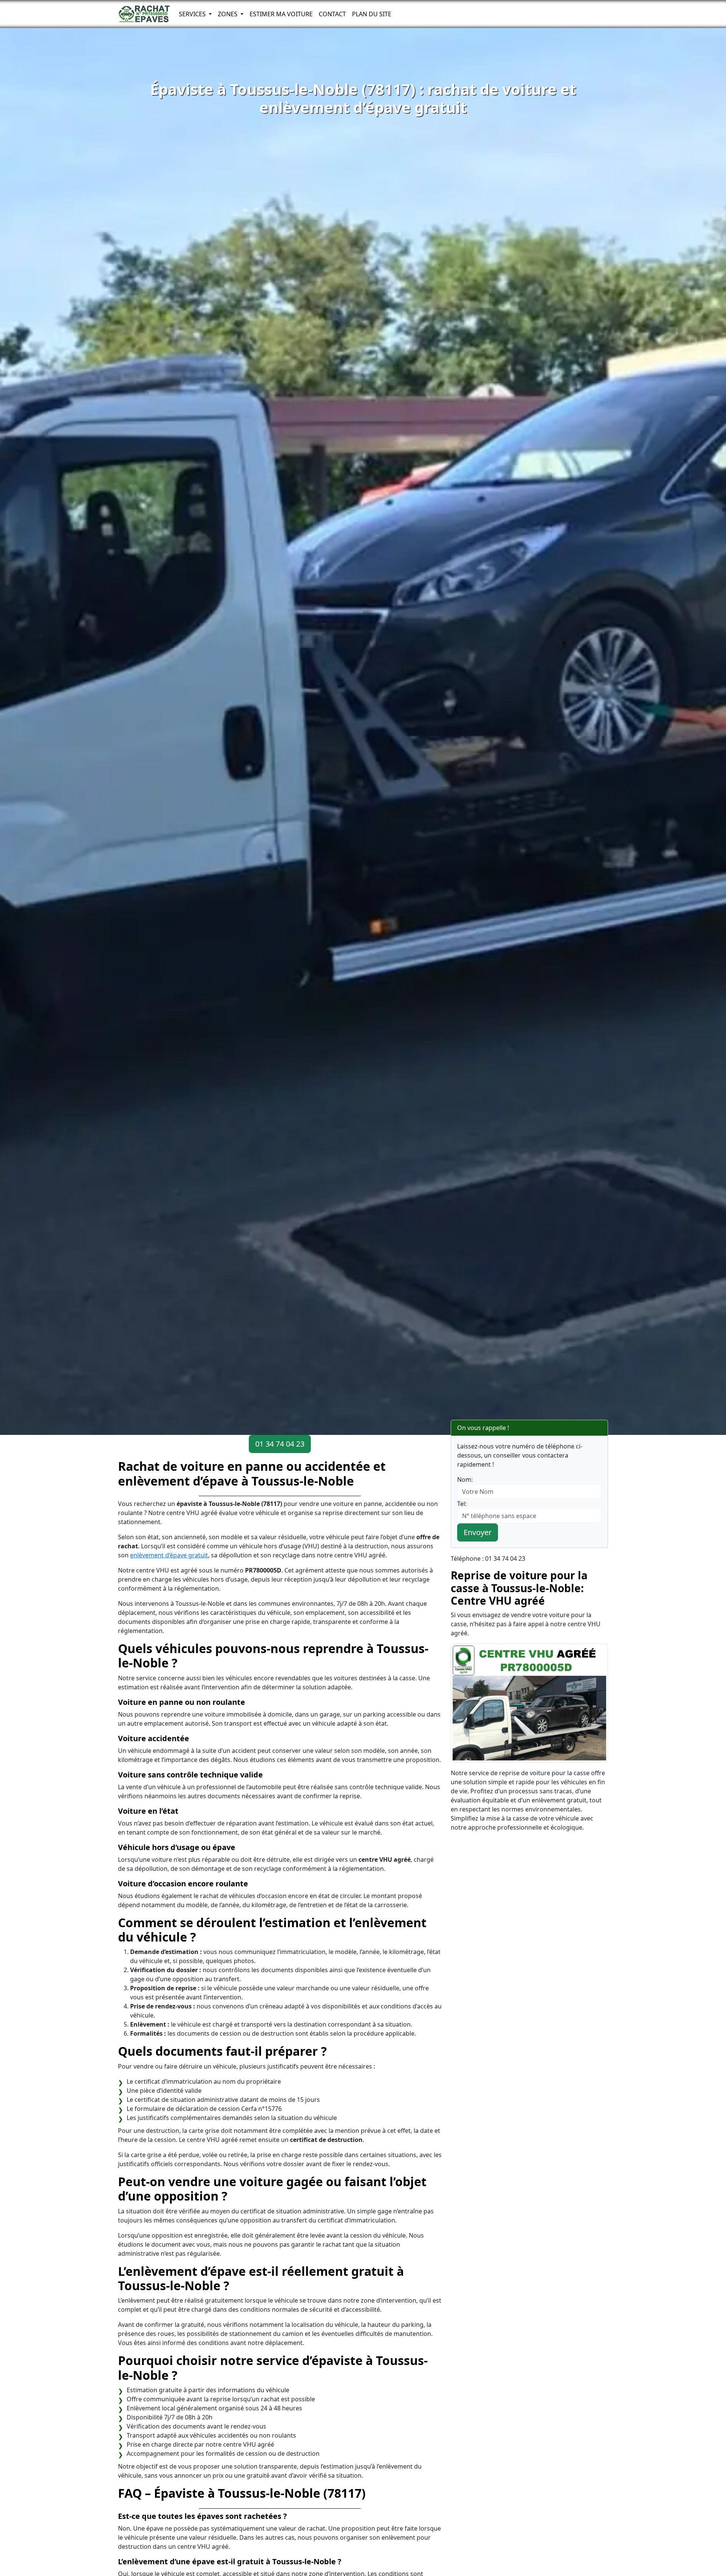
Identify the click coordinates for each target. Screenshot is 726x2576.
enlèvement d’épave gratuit (169, 1555)
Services (193, 14)
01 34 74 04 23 (280, 1444)
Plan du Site (372, 14)
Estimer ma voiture (281, 14)
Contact (332, 14)
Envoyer (478, 1532)
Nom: (465, 1480)
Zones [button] (228, 14)
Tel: (462, 1504)
